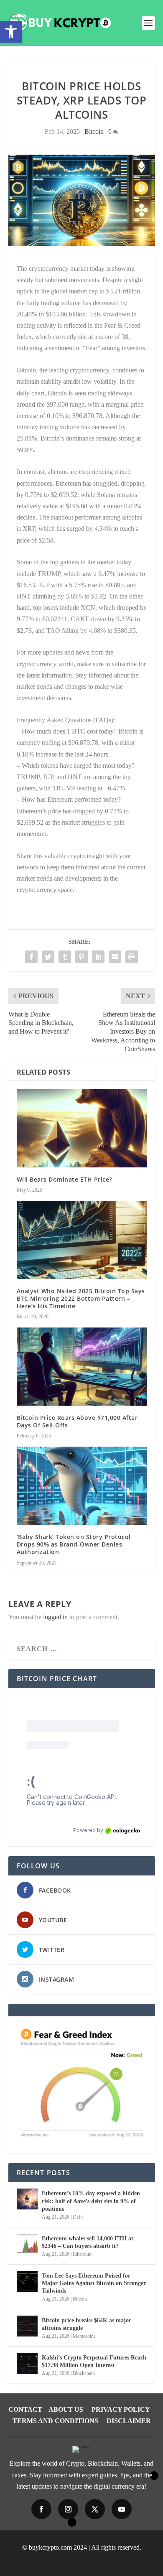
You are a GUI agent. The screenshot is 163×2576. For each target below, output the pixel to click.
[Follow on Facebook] (41, 2509)
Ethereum (82, 2254)
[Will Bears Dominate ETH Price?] (82, 1128)
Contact (25, 2409)
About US (66, 2409)
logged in (55, 1617)
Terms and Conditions (55, 2421)
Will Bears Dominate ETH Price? (64, 1179)
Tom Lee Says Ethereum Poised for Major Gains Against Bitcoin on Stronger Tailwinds (94, 2283)
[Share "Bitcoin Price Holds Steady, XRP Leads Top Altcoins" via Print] (132, 957)
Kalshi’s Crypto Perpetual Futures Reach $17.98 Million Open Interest (94, 2361)
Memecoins (84, 2336)
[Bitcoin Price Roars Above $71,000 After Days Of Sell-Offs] (82, 1367)
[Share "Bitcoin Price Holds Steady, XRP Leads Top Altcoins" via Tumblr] (65, 957)
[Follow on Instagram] (68, 2509)
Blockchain (84, 2373)
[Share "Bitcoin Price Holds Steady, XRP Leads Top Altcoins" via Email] (115, 957)
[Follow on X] (95, 2509)
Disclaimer (129, 2421)
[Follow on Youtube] (122, 2509)
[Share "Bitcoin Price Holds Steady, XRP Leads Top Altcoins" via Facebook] (31, 957)
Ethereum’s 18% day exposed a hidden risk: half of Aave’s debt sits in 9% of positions (91, 2201)
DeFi (78, 2217)
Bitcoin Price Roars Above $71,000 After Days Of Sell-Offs (77, 1421)
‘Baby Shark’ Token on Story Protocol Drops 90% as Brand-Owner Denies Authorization (74, 1544)
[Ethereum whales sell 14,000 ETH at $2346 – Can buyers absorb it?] (27, 2244)
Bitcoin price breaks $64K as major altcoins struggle (87, 2324)
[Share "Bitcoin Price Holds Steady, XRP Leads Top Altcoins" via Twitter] (48, 957)
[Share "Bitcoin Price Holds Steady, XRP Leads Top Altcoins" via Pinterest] (81, 957)
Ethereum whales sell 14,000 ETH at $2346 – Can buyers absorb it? (88, 2242)
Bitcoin (94, 131)
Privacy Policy (121, 2409)
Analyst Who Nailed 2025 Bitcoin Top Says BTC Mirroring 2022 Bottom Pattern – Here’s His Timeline (81, 1298)
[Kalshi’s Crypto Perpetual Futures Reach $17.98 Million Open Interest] (27, 2363)
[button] (11, 32)
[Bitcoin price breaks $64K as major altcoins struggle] (27, 2326)
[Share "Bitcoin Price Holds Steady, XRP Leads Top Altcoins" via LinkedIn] (98, 957)
